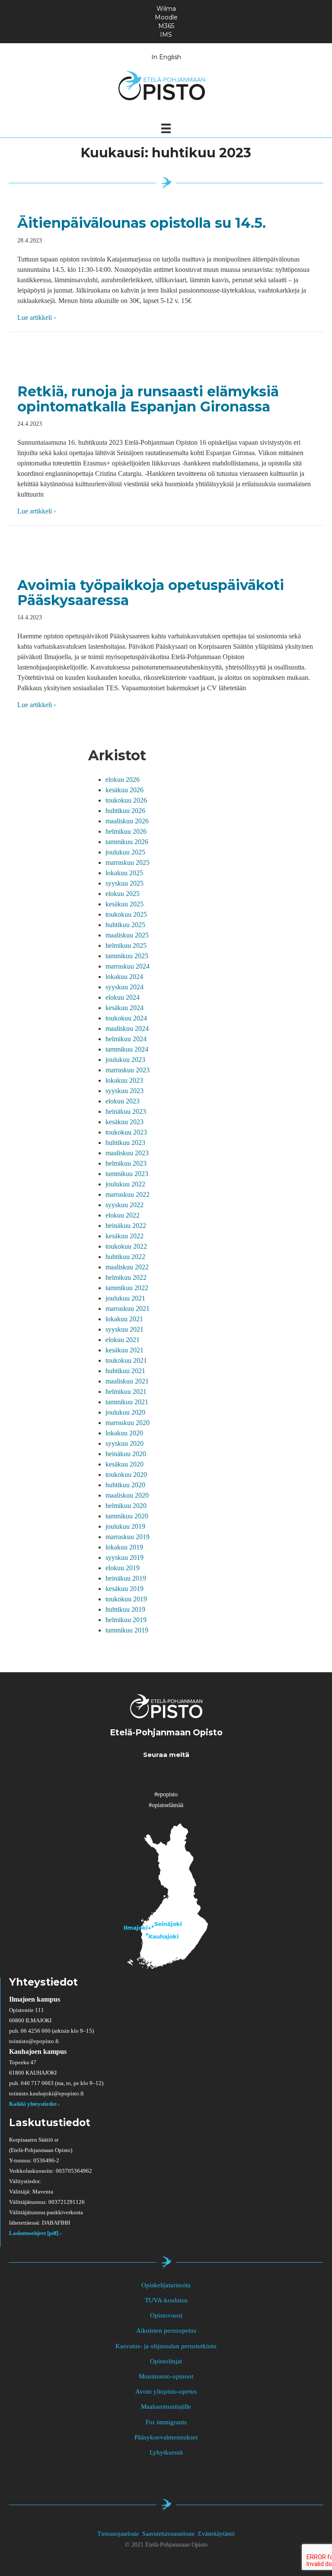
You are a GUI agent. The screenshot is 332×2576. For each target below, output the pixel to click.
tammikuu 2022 (127, 1288)
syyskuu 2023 (124, 1091)
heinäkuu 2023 (126, 1111)
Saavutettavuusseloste (168, 2534)
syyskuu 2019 (124, 1557)
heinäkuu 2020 (126, 1454)
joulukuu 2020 (125, 1412)
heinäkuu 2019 (126, 1578)
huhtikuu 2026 (125, 811)
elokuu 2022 (123, 1215)
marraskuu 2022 (128, 1194)
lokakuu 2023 (124, 1080)
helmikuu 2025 (126, 945)
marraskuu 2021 (128, 1309)
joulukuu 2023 (125, 1060)
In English (166, 57)
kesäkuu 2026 (124, 790)
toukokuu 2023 (126, 1132)
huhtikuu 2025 (125, 925)
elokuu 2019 (123, 1568)
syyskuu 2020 (124, 1443)
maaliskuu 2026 (127, 821)
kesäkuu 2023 (124, 1122)
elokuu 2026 (123, 779)
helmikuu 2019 (126, 1620)
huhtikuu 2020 (125, 1485)
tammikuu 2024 (127, 1049)
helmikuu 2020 (126, 1506)
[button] (141, 1774)
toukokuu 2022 (126, 1246)
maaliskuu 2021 (127, 1381)
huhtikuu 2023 (125, 1143)
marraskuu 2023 (128, 1070)
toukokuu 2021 (126, 1360)
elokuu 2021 (123, 1340)
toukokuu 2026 (126, 800)
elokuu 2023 (123, 1101)
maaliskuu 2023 (127, 1153)
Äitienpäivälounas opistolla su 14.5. (142, 223)
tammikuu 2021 (127, 1402)
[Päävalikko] (166, 128)
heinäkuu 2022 (126, 1226)
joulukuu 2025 (125, 852)
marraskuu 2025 (128, 862)
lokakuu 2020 (124, 1433)
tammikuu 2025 (127, 956)
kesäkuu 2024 (124, 1008)
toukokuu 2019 (126, 1599)
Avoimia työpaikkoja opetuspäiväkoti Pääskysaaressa (151, 593)
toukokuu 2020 (126, 1475)
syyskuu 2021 (124, 1329)
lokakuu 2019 (124, 1547)
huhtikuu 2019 (125, 1609)
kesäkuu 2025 (124, 904)
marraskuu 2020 (128, 1423)
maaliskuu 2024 (127, 1028)
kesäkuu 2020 (124, 1464)
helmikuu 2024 (126, 1039)
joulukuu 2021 (125, 1298)
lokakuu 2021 (124, 1319)
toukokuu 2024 (126, 1018)
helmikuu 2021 (126, 1392)
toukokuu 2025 (126, 914)
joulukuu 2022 (125, 1184)
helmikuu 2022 (126, 1277)
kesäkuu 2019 (124, 1589)
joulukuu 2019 (125, 1526)
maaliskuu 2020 (127, 1495)
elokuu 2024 (123, 997)
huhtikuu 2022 (125, 1257)
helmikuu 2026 (126, 831)
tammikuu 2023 (127, 1174)
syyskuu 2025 (124, 883)
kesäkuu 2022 (124, 1236)
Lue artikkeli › (37, 317)
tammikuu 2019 (127, 1630)
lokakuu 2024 (124, 977)
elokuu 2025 (123, 894)
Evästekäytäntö (216, 2534)
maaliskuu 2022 (127, 1267)
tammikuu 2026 (127, 842)
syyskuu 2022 (124, 1205)
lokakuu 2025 (124, 873)
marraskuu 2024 (128, 966)
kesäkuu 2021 (124, 1350)
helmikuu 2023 (126, 1163)
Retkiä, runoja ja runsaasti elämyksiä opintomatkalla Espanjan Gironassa (148, 399)
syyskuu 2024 (124, 987)
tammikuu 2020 (127, 1516)
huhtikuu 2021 (125, 1371)
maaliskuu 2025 (127, 935)
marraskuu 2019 (128, 1537)
